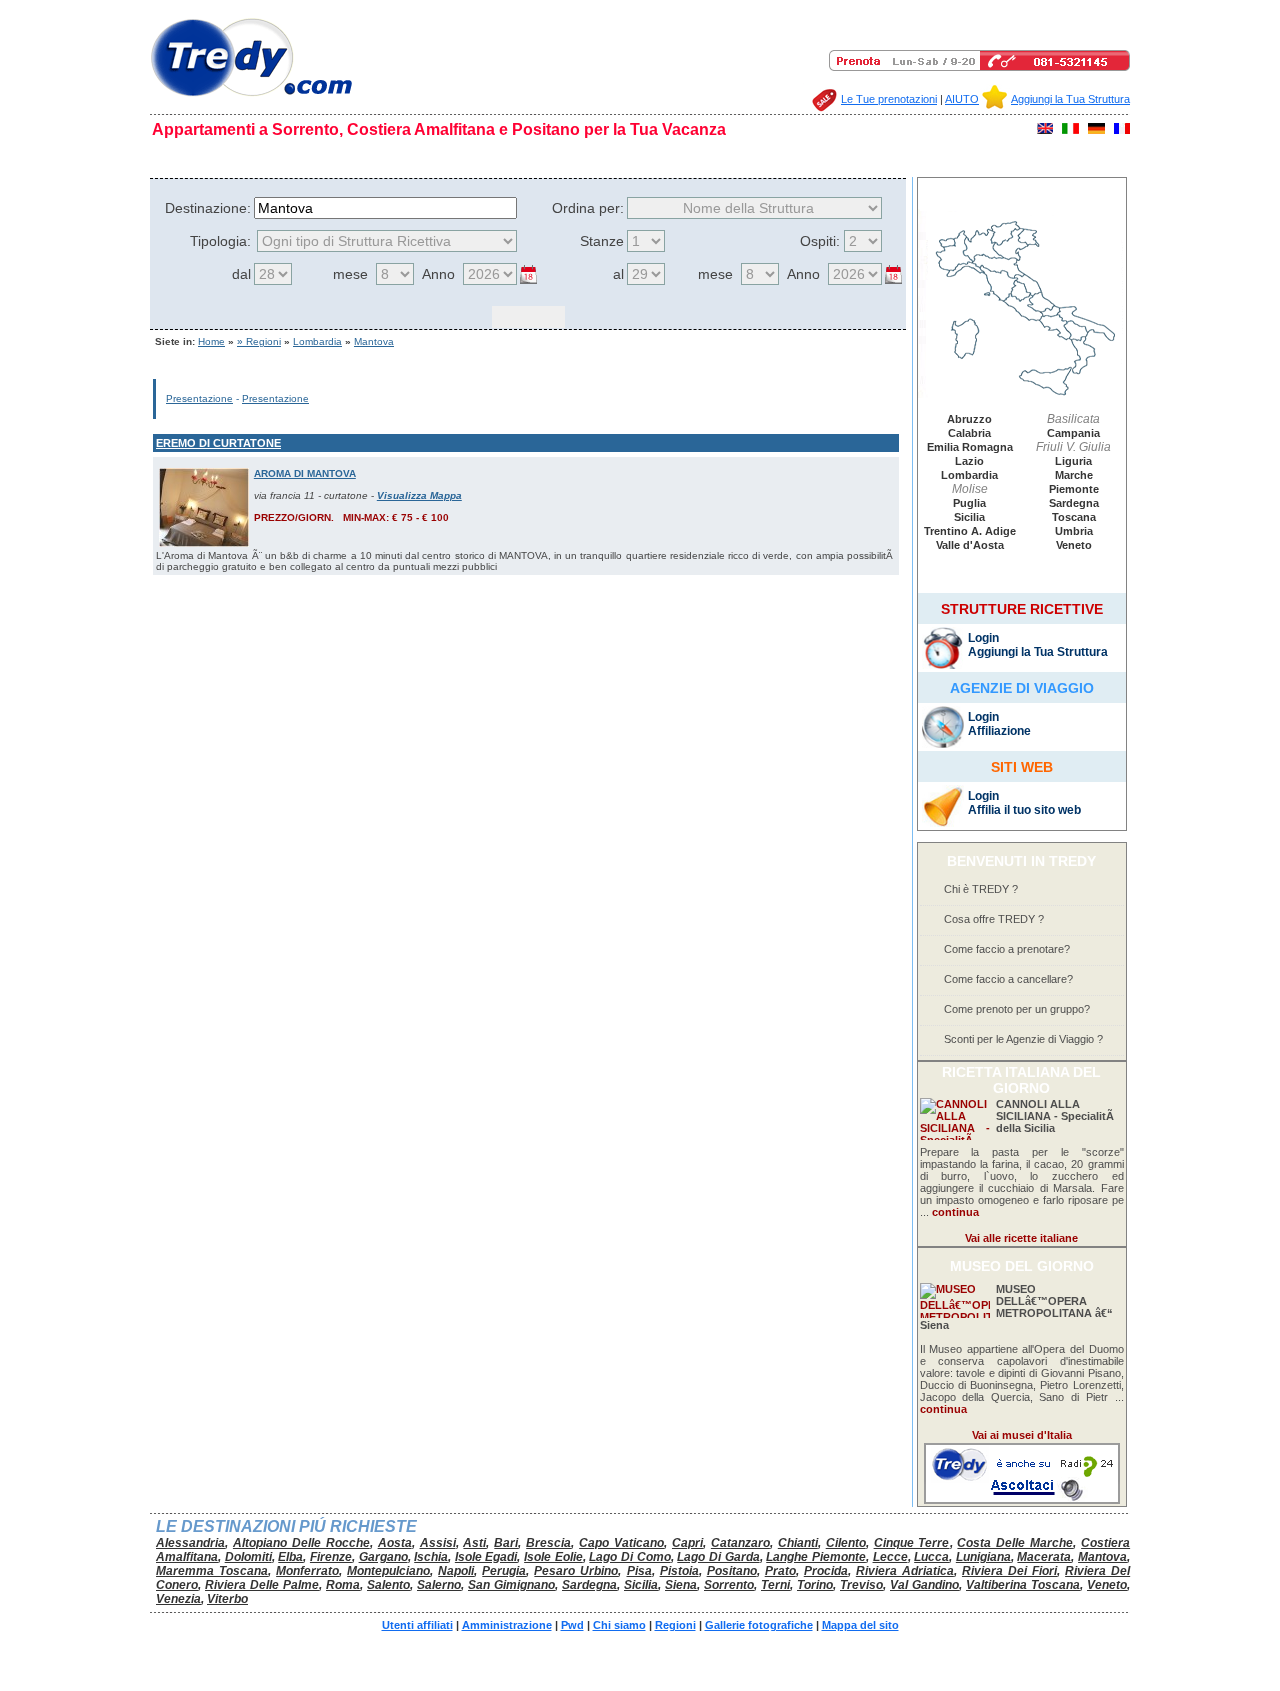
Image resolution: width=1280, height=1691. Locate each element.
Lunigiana (983, 1557)
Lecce (890, 1557)
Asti (474, 1543)
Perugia (504, 1571)
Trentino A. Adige (970, 531)
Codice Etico (338, 158)
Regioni (514, 158)
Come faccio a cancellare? (1008, 979)
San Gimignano (511, 1585)
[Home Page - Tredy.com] (251, 96)
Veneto (1074, 545)
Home (211, 341)
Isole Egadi (486, 1557)
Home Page (193, 158)
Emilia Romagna (970, 447)
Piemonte (1074, 489)
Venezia (178, 1599)
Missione (407, 158)
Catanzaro (740, 1543)
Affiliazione (999, 731)
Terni (775, 1585)
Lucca (931, 1557)
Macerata (1044, 1557)
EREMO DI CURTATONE (218, 443)
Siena (681, 1585)
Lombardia (317, 341)
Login (983, 638)
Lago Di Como (629, 1557)
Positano (732, 1571)
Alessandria (190, 1543)
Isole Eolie (553, 1557)
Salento (388, 1585)
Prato (780, 1571)
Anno (438, 274)
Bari (506, 1543)
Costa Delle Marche (1015, 1543)
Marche (1074, 475)
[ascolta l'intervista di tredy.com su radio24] (1022, 1500)
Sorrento (729, 1585)
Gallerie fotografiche (603, 158)
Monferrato (307, 1571)
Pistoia (679, 1571)
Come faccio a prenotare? (1007, 949)
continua (955, 1212)
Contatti (972, 158)
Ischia (431, 1557)
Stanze (602, 241)
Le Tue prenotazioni (889, 99)
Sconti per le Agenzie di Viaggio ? (1023, 1039)
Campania (1073, 433)
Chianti (798, 1543)
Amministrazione (507, 1625)
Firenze (331, 1557)
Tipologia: (220, 241)
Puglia (969, 503)
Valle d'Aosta (970, 545)
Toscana (1074, 517)
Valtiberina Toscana (1023, 1585)
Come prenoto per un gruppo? (1017, 1009)
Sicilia (969, 517)
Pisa (639, 1571)
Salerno (439, 1585)
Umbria (1074, 531)
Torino (815, 1585)
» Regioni (259, 341)
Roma (343, 1585)
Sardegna (1074, 503)
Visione (463, 158)
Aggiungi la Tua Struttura (1070, 99)
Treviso (861, 1585)
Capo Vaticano (621, 1543)
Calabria (969, 433)
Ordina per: (588, 208)
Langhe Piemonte (816, 1557)
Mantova (374, 341)
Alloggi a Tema (899, 158)
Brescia (548, 1543)
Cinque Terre (912, 1543)
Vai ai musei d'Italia (1022, 1435)
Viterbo (227, 1599)
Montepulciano (388, 1571)
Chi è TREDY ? (981, 889)
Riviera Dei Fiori (1009, 1571)
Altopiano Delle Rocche (301, 1543)
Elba (290, 1557)
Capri (687, 1543)
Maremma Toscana (212, 1571)
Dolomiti (248, 1557)
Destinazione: (208, 208)
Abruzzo (969, 419)
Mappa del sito (808, 158)
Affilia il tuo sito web (1024, 810)
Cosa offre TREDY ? (994, 919)
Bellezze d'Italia (714, 158)
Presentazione (199, 398)
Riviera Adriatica (905, 1571)
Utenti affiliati (417, 1625)
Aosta (395, 1543)
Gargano (383, 1557)
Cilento (846, 1543)
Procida (826, 1571)
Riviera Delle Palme (262, 1585)
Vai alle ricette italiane (1021, 1238)
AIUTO (962, 99)
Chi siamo (263, 158)
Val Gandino (924, 1585)
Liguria (1073, 461)
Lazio (969, 461)
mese (350, 274)
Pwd (572, 1625)
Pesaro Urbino (576, 1571)
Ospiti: (820, 241)
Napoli (456, 1571)
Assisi (438, 1543)
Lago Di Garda (718, 1557)
